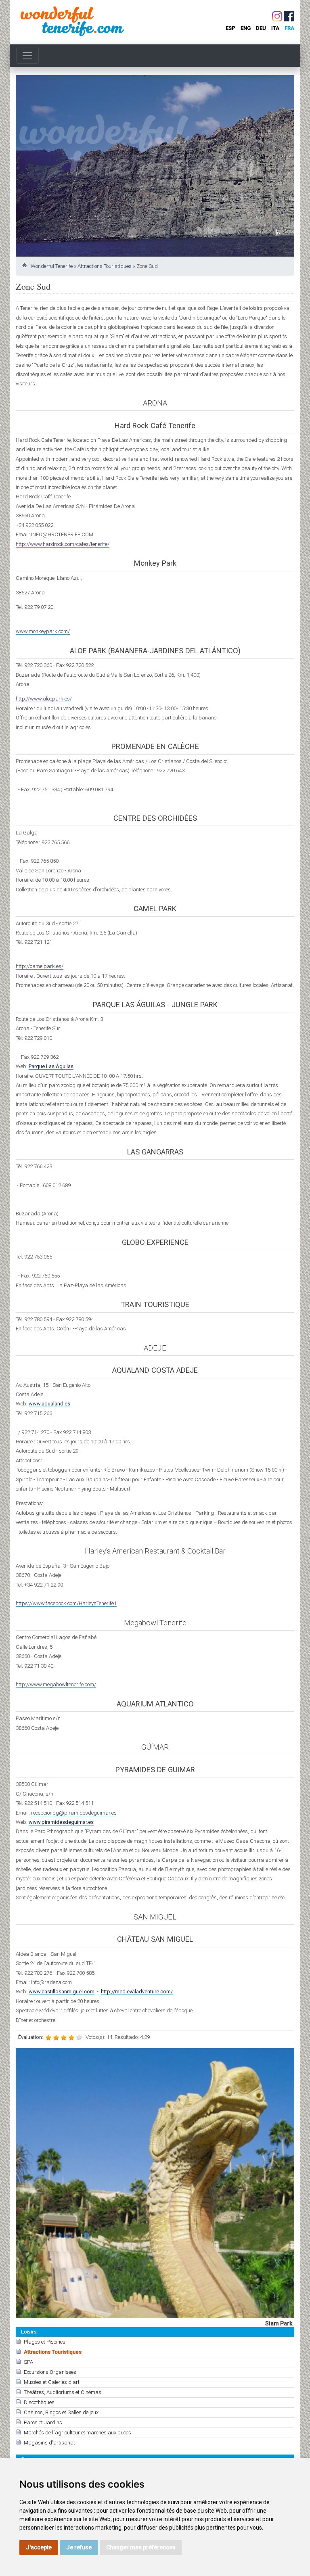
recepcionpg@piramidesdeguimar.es (74, 1813)
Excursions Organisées (50, 2372)
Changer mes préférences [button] (141, 2547)
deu (261, 28)
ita (275, 28)
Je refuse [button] (79, 2547)
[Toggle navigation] (27, 56)
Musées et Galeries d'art (52, 2382)
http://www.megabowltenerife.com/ (56, 1684)
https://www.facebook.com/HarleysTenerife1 (66, 1603)
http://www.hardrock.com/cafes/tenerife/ (63, 544)
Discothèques (39, 2402)
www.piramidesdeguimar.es (61, 1822)
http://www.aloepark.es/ (44, 699)
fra (289, 28)
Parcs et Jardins (43, 2422)
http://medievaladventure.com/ (137, 1992)
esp (230, 28)
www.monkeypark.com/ (43, 631)
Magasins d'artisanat (49, 2443)
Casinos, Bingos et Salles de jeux (61, 2412)
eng (246, 28)
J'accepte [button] (39, 2547)
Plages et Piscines (45, 2342)
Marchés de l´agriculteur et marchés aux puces (77, 2433)
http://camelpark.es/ (40, 966)
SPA (28, 2362)
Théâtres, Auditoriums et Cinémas (63, 2392)
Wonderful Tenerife (52, 266)
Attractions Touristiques (105, 266)
